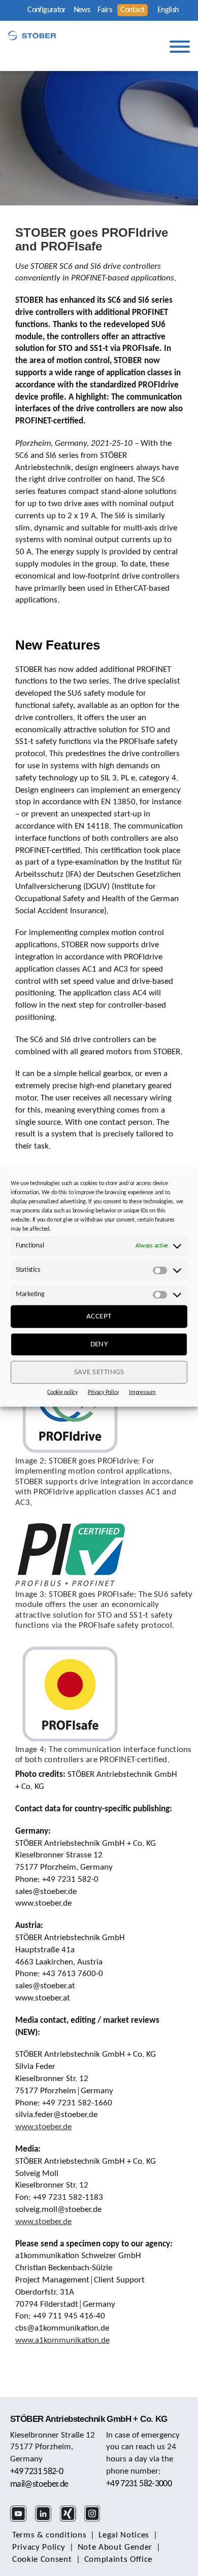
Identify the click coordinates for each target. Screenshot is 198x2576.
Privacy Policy (103, 1392)
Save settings (99, 1372)
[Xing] (71, 2520)
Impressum (142, 1392)
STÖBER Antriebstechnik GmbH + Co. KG (89, 2419)
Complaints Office (119, 2560)
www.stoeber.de (43, 2127)
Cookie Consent (42, 2560)
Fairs (105, 10)
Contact (133, 10)
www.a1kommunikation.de (62, 2340)
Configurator (46, 10)
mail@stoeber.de (39, 2484)
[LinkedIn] (46, 2520)
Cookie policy (62, 1392)
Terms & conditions (49, 2535)
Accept (99, 1316)
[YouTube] (22, 2520)
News (82, 10)
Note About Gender (115, 2547)
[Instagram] (96, 2520)
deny (99, 1344)
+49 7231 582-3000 (139, 2484)
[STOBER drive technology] (32, 35)
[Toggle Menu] (180, 47)
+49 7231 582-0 (37, 2472)
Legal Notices (124, 2535)
